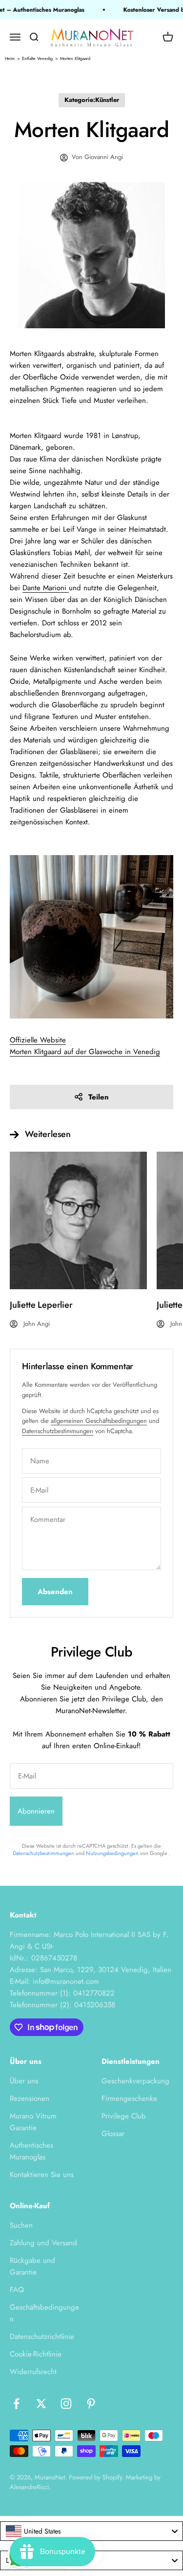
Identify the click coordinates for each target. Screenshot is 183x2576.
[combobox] (91, 2531)
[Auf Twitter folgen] (41, 2404)
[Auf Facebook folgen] (16, 2404)
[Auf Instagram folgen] (66, 2404)
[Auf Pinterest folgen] (91, 2404)
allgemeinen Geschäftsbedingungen (99, 1421)
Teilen (99, 1097)
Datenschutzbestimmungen (58, 1431)
